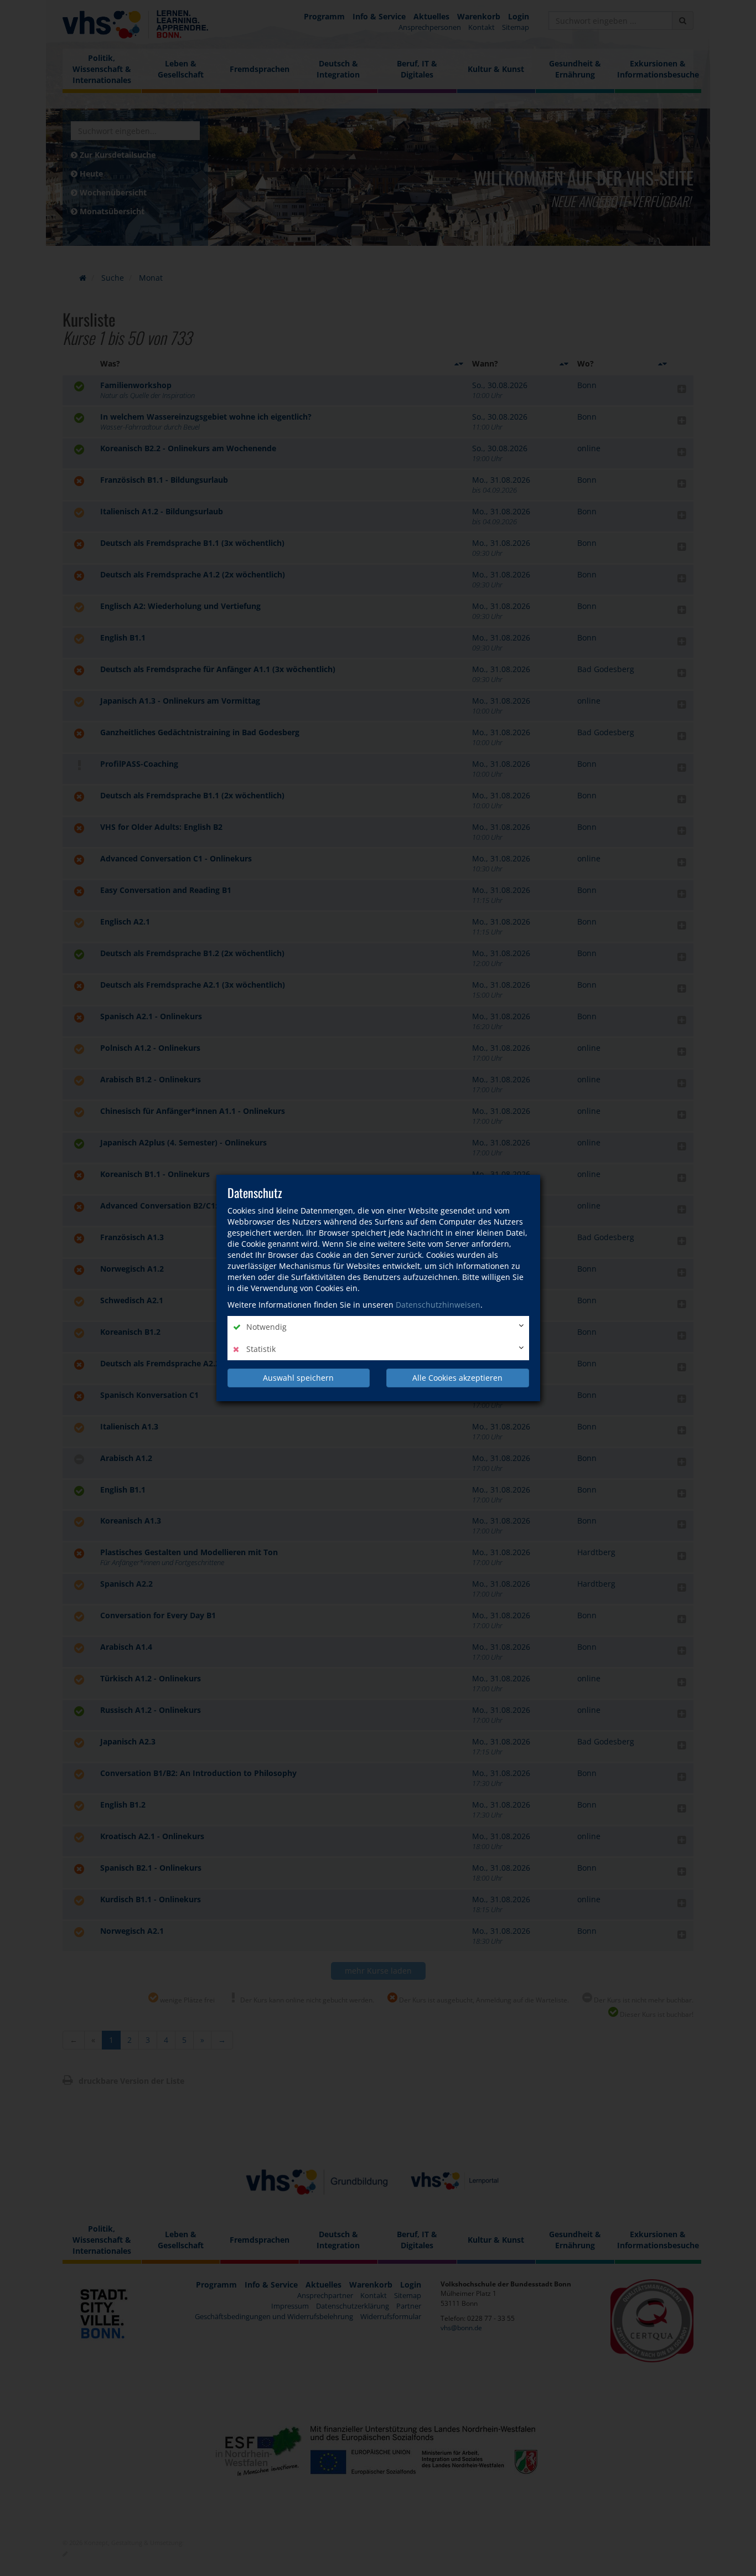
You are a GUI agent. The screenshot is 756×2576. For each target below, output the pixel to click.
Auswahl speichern (298, 1378)
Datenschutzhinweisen (438, 1305)
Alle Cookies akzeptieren (457, 1378)
